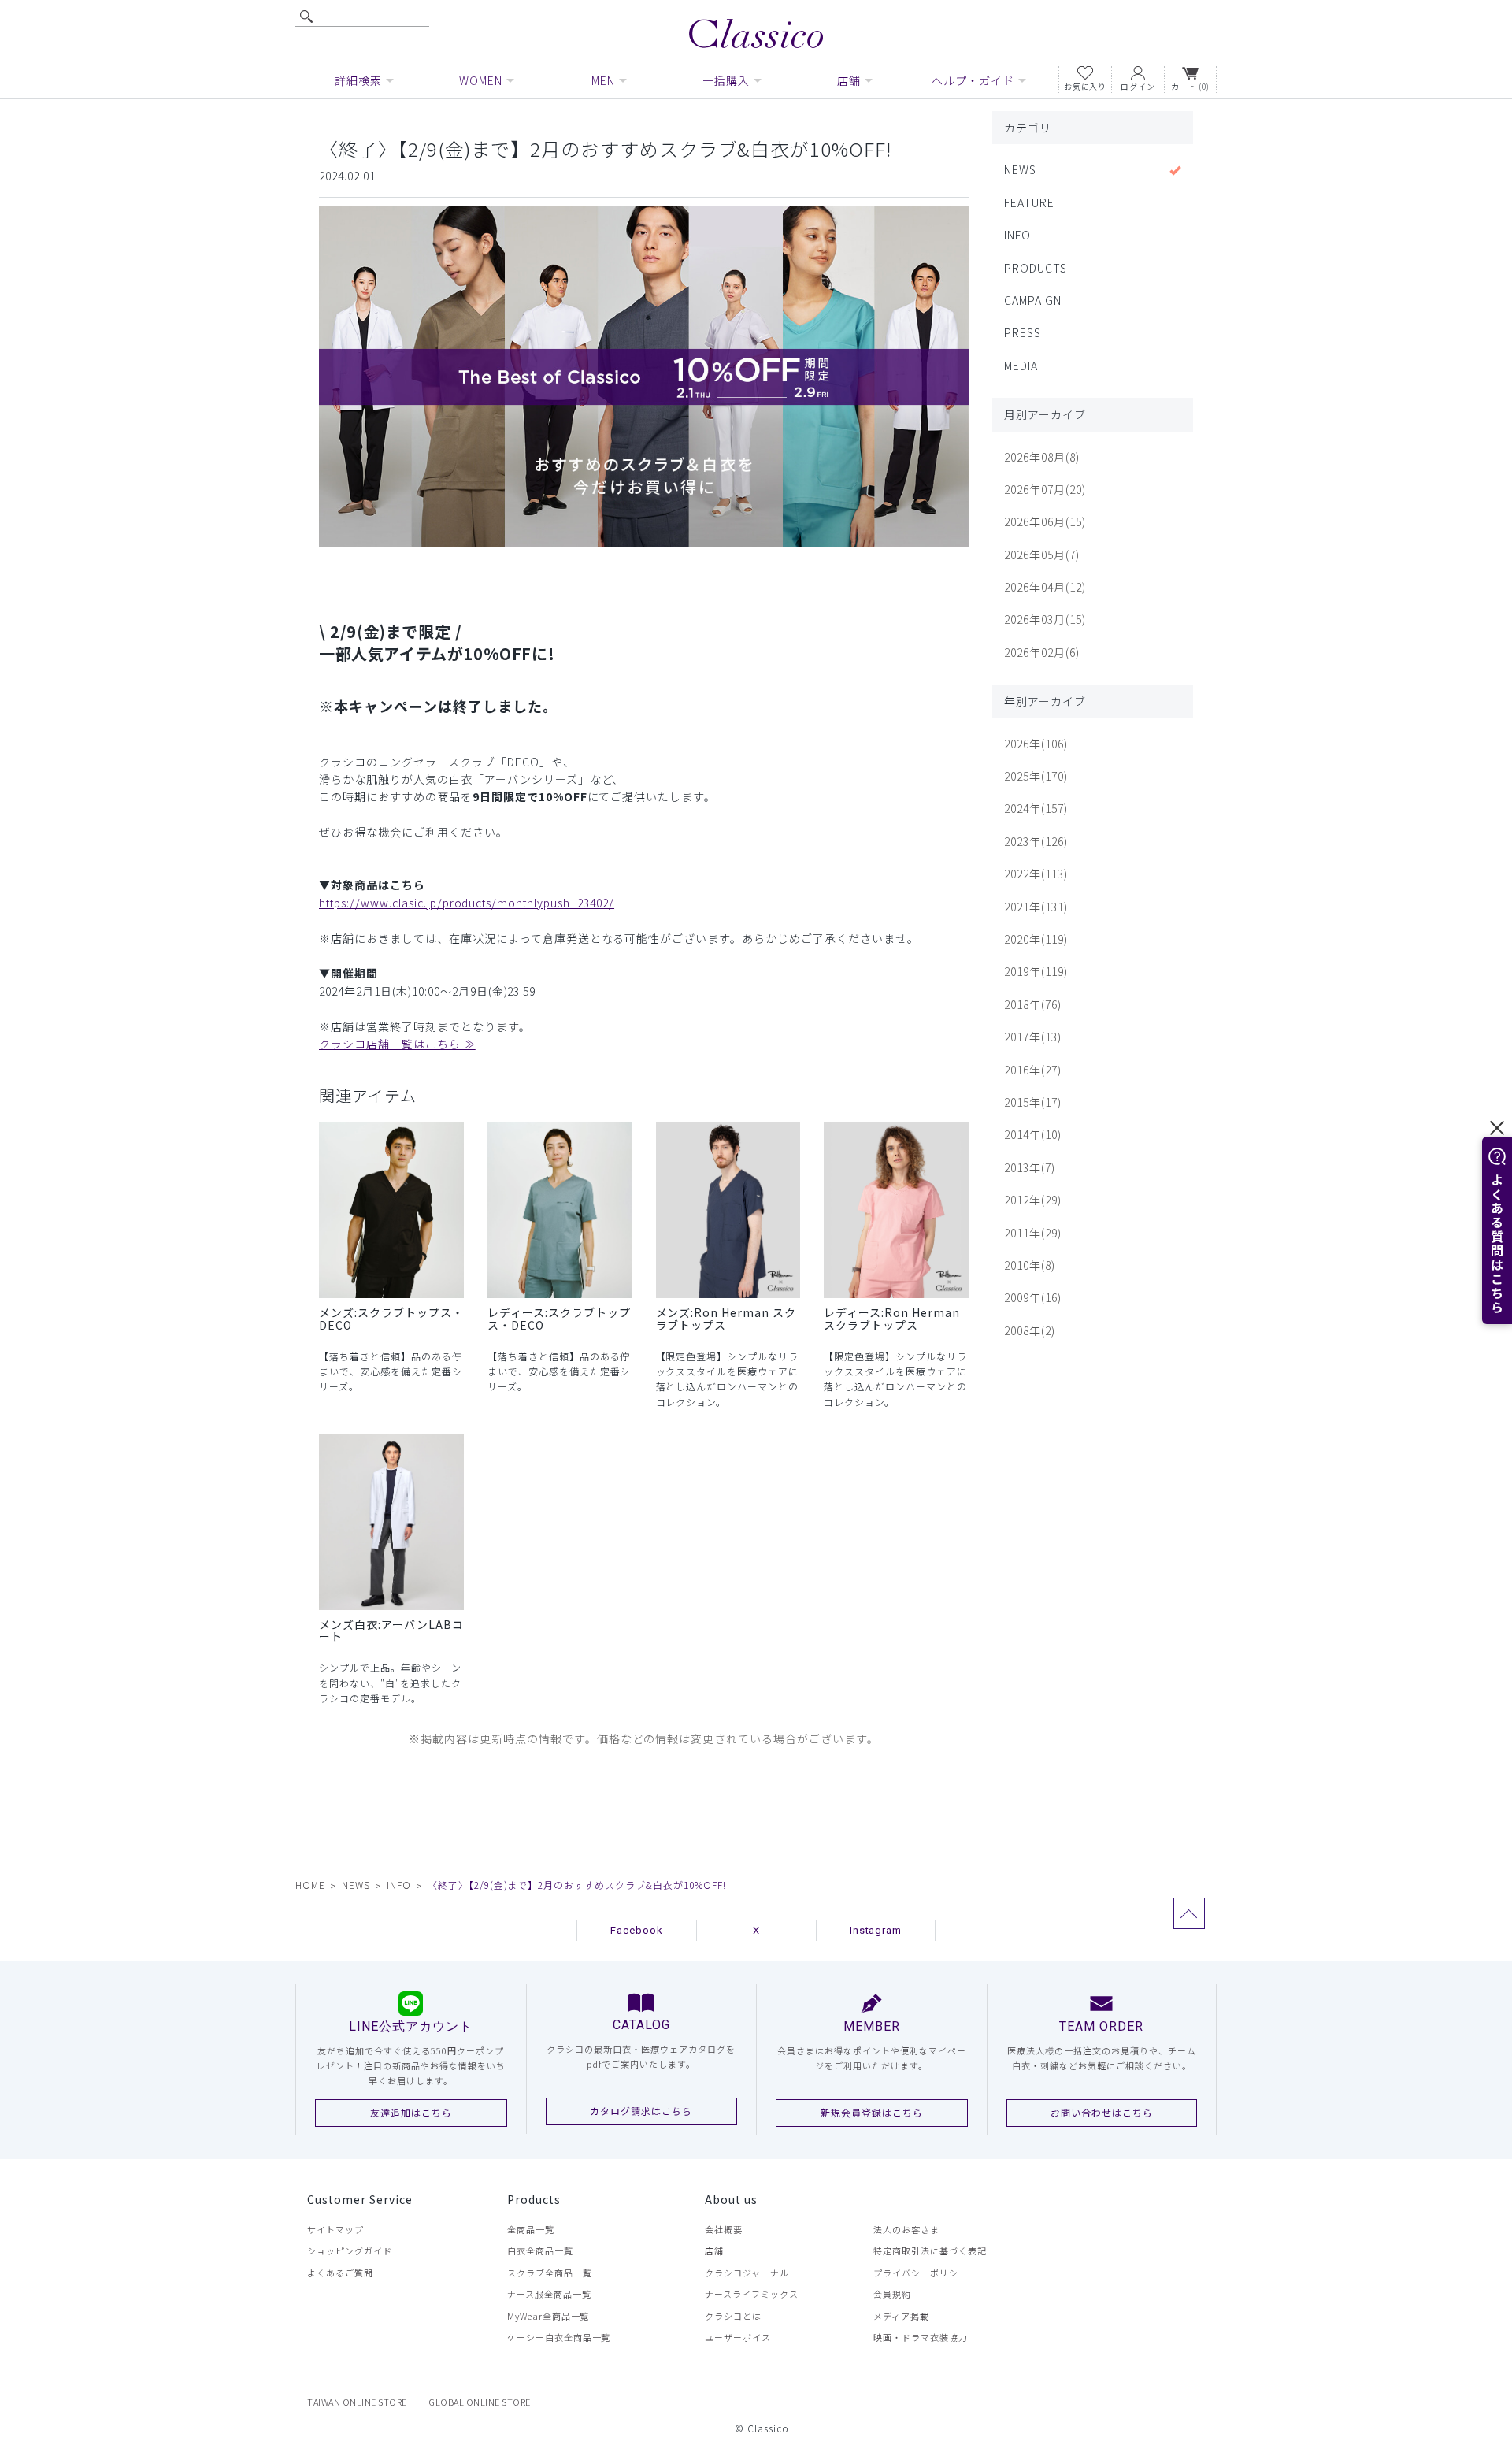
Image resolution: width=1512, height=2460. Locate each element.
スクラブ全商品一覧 (550, 2273)
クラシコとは (733, 2316)
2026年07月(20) (1045, 489)
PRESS (1023, 332)
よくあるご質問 (340, 2273)
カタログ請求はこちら (641, 2111)
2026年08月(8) (1042, 457)
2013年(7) (1030, 1167)
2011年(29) (1033, 1233)
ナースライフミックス (752, 2294)
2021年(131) (1036, 907)
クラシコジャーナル (747, 2273)
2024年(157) (1036, 808)
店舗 (714, 2250)
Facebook (637, 1930)
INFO (1017, 235)
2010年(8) (1030, 1265)
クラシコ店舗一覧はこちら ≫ (397, 1044)
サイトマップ (335, 2229)
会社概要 (724, 2229)
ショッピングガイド (350, 2250)
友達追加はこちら (411, 2112)
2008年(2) (1030, 1330)
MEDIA (1021, 365)
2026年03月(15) (1045, 619)
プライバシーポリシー (921, 2273)
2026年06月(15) (1045, 521)
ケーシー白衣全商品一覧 (559, 2337)
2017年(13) (1033, 1037)
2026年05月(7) (1042, 555)
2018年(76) (1033, 1004)
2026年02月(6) (1042, 652)
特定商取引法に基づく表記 (930, 2250)
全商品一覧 (531, 2229)
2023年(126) (1036, 841)
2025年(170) (1036, 776)
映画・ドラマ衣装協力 (921, 2337)
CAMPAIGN (1033, 300)
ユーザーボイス (738, 2337)
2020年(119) (1036, 939)
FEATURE (1029, 202)
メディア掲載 (901, 2316)
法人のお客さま (906, 2229)
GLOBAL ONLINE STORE (480, 2402)
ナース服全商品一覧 (549, 2294)
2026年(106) (1036, 744)
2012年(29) (1033, 1200)
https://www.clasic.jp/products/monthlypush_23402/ (467, 903)
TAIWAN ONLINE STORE (357, 2402)
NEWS (1020, 169)
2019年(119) (1036, 971)
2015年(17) (1033, 1102)
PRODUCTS (1036, 268)
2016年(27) (1033, 1070)
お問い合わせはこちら (1102, 2112)
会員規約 (892, 2294)
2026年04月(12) (1045, 587)
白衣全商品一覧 (540, 2250)
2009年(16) (1033, 1297)
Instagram (876, 1930)
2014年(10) (1033, 1134)
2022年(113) (1036, 874)
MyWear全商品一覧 (548, 2316)
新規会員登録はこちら (872, 2112)
